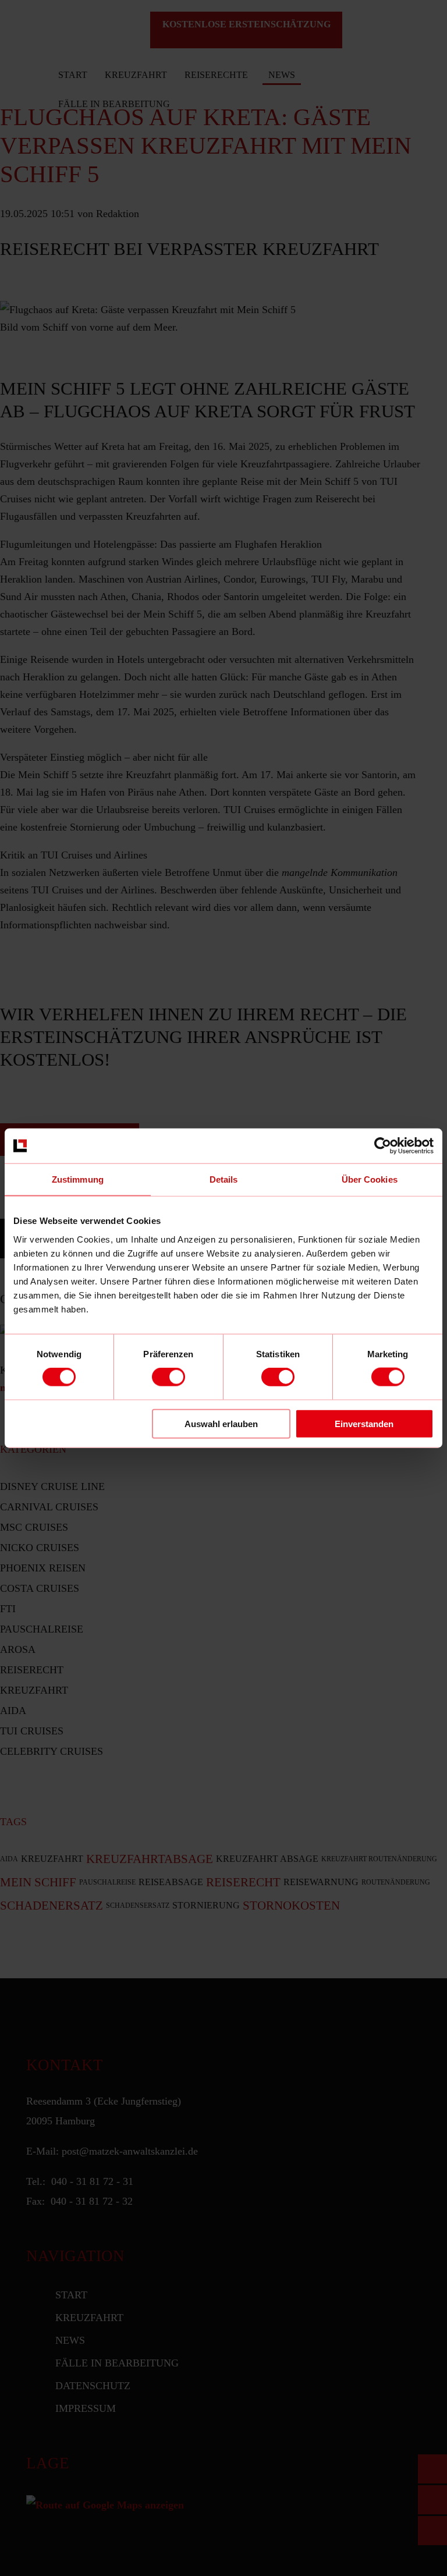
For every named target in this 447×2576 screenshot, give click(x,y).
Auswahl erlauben (221, 1423)
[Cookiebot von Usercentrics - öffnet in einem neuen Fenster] (383, 1146)
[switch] (168, 1377)
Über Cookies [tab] (370, 1179)
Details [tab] (224, 1179)
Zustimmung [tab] (78, 1179)
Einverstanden (364, 1423)
